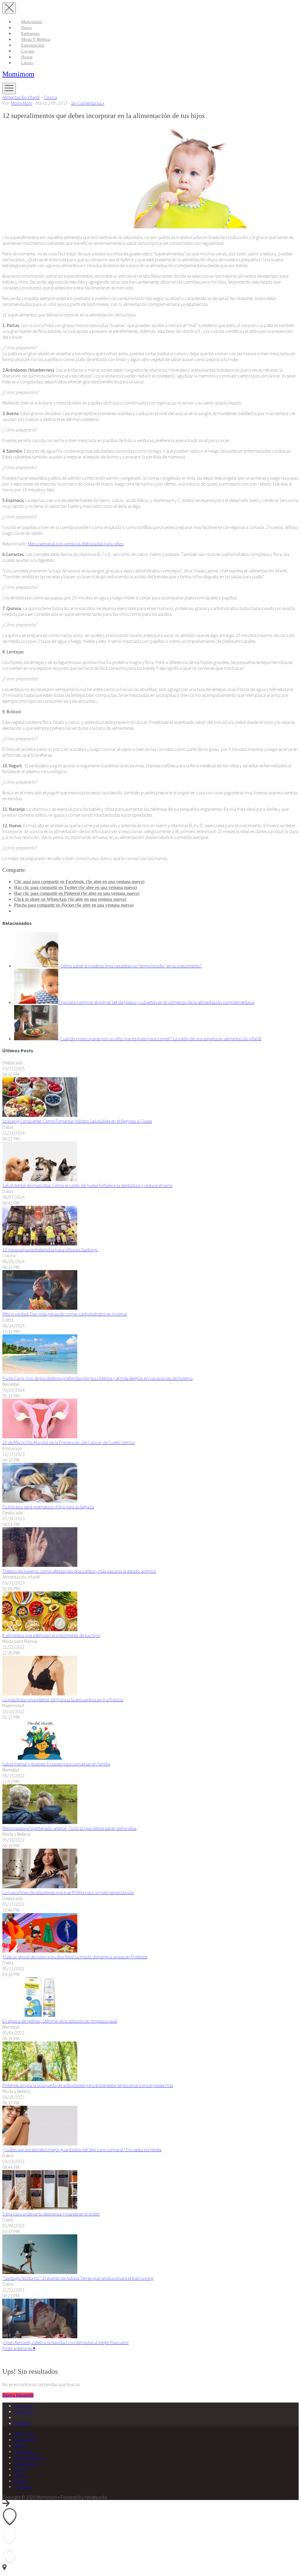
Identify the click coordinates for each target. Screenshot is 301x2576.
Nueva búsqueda (18, 2395)
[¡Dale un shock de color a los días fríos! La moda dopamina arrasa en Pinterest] (40, 1951)
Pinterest (22, 2423)
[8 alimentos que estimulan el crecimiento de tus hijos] (40, 1629)
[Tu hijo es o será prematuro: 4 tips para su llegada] (40, 1501)
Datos (26, 28)
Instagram (23, 2411)
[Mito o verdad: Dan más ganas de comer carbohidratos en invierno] (40, 1308)
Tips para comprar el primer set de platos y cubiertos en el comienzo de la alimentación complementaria (156, 1002)
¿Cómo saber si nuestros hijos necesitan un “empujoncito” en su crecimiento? (130, 966)
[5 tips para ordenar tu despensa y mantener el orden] (40, 2208)
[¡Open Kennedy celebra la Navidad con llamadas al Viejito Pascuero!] (40, 2336)
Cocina (28, 51)
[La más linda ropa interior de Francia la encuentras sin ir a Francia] (40, 1694)
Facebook (24, 2405)
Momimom (18, 74)
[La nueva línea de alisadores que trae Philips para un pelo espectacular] (40, 1887)
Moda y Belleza (36, 39)
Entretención (33, 45)
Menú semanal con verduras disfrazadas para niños (76, 544)
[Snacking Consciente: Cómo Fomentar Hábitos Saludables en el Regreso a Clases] (40, 1115)
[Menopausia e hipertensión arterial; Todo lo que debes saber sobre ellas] (40, 1822)
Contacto (23, 2486)
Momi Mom (22, 103)
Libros (27, 63)
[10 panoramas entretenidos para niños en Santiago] (40, 1244)
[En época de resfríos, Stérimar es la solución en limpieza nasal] (40, 2015)
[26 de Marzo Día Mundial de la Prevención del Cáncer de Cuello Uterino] (40, 1437)
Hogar (27, 57)
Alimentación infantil (21, 97)
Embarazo (30, 33)
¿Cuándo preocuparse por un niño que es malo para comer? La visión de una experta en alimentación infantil (160, 1039)
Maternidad (32, 22)
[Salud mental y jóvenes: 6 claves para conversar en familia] (40, 1758)
